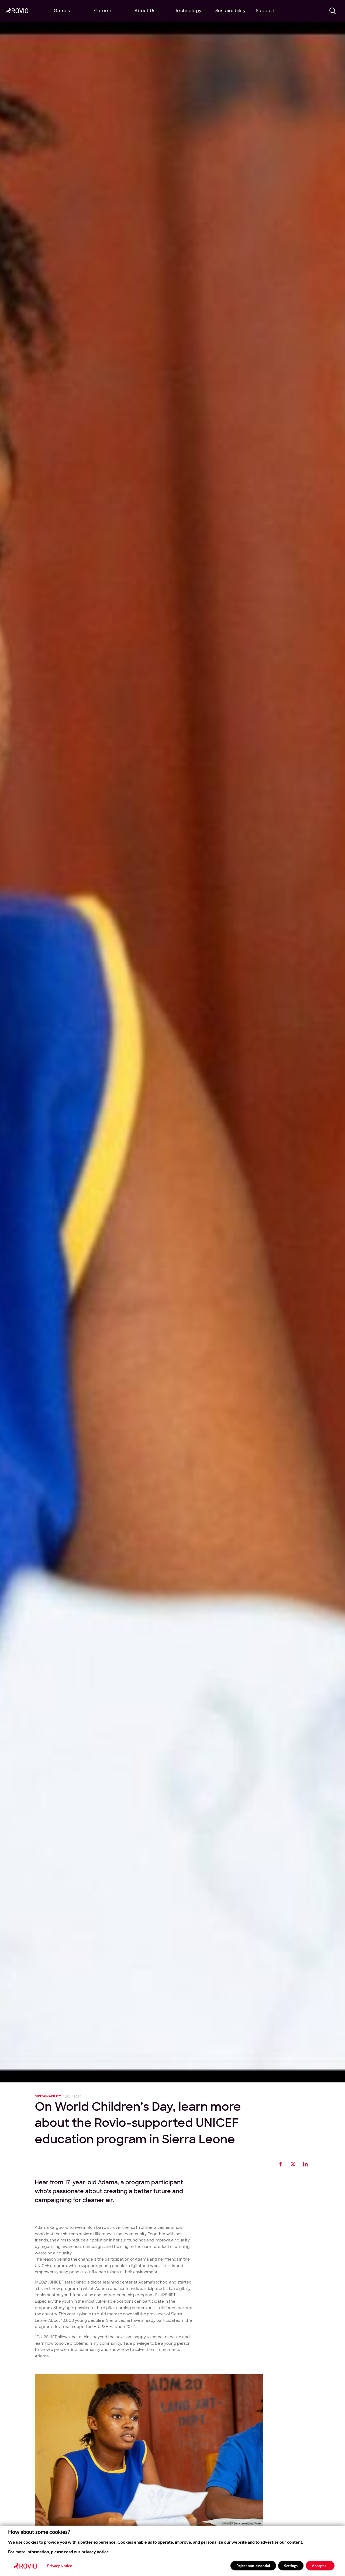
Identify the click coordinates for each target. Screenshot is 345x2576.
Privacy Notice (60, 2566)
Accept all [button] (320, 2566)
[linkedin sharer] (306, 2164)
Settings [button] (291, 2566)
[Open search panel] (333, 11)
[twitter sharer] (293, 2164)
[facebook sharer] (281, 2164)
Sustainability (48, 2096)
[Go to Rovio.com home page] (17, 11)
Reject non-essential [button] (253, 2566)
